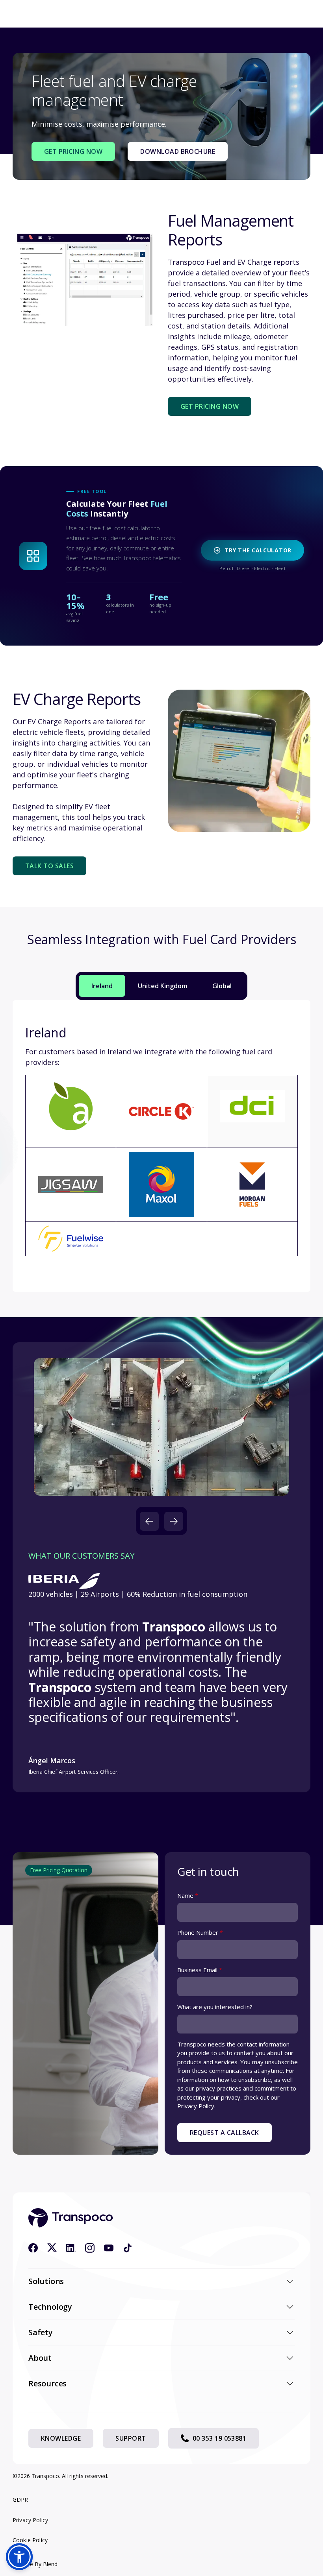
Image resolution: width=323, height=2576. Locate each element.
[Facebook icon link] (33, 2248)
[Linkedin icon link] (71, 2248)
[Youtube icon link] (109, 2248)
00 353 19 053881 (220, 2438)
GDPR (20, 2499)
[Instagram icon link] (90, 2248)
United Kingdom (162, 986)
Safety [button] (41, 2332)
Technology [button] (50, 2307)
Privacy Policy (30, 2520)
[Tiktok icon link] (128, 2248)
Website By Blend (35, 2564)
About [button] (40, 2358)
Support (131, 2438)
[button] (149, 1521)
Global (222, 986)
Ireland (102, 986)
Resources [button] (47, 2383)
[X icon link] (52, 2248)
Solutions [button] (46, 2281)
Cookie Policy (30, 2540)
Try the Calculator (258, 550)
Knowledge (61, 2438)
